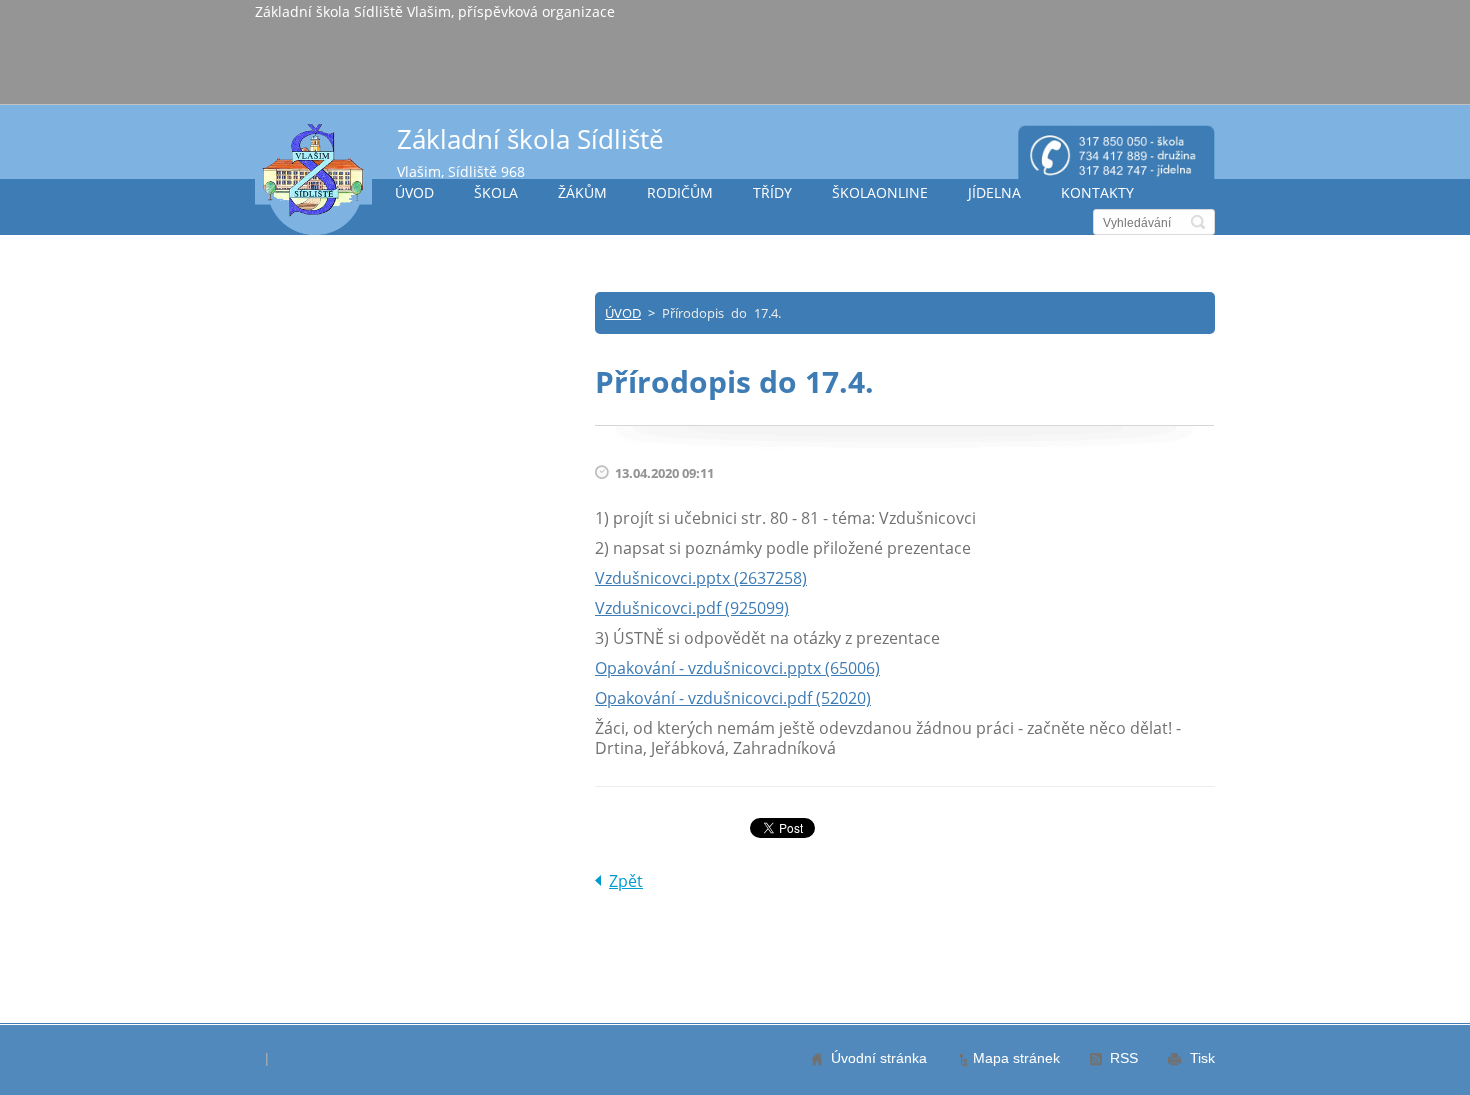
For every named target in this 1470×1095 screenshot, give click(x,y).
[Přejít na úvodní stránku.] (313, 178)
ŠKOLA (496, 192)
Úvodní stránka (879, 1058)
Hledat (1198, 222)
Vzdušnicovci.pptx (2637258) (701, 578)
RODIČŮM (680, 192)
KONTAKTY (1097, 192)
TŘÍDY (772, 192)
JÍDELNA (994, 192)
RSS (1124, 1058)
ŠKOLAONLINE (880, 192)
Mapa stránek (1016, 1058)
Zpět (626, 881)
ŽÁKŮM (582, 192)
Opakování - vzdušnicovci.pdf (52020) (733, 698)
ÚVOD (414, 192)
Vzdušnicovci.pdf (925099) (692, 608)
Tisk (1202, 1058)
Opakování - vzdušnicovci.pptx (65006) (737, 668)
